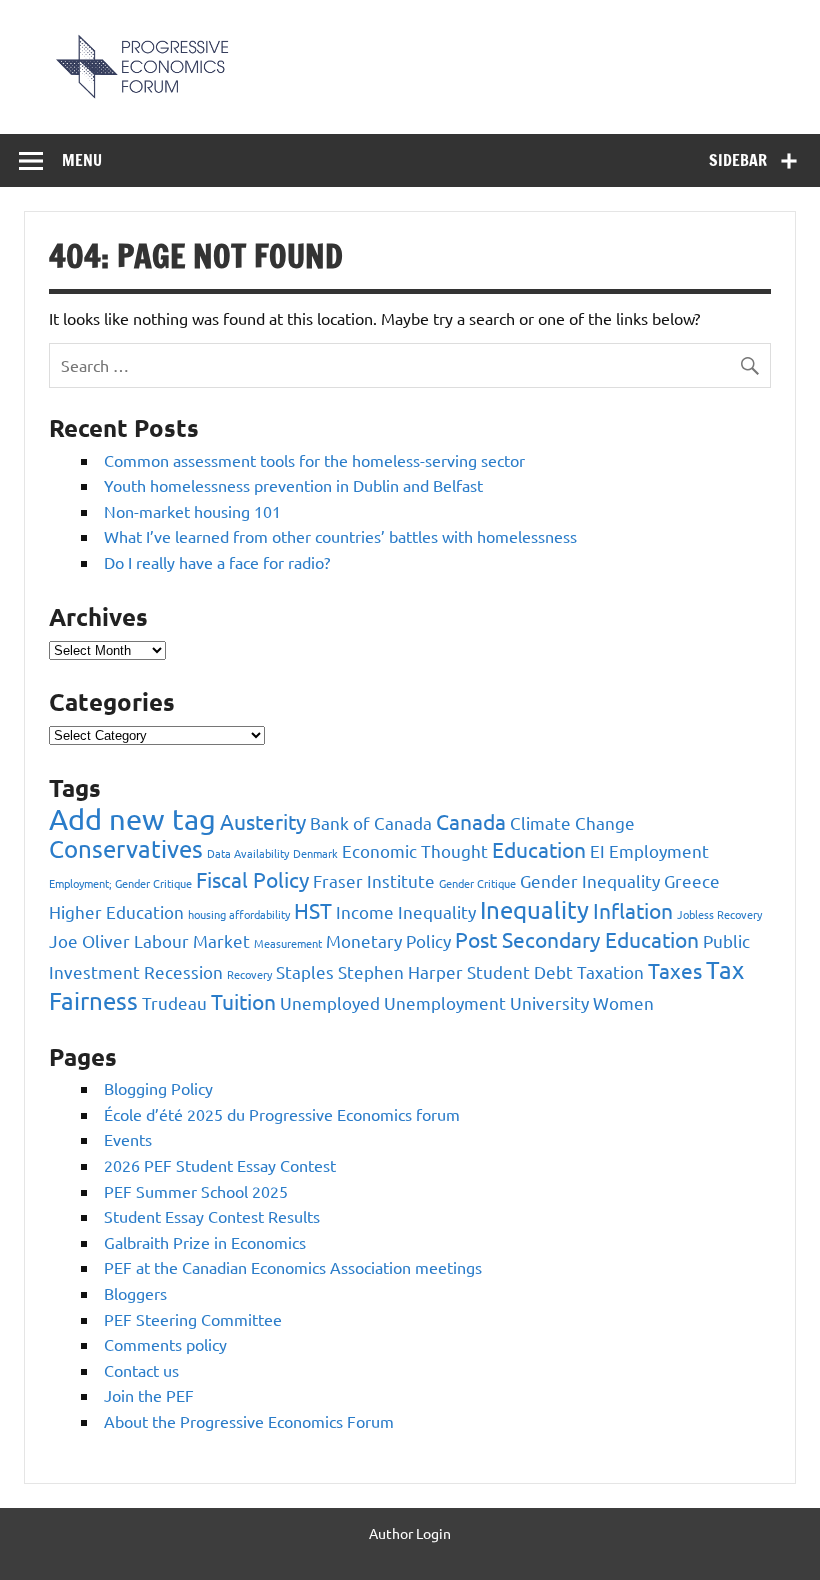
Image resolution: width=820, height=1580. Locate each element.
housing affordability (239, 914)
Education (539, 849)
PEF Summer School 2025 (196, 1191)
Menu (82, 160)
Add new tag (132, 819)
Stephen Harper (400, 971)
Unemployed (330, 1002)
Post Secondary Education (577, 939)
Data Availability (248, 853)
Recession (183, 971)
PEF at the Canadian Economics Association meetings (293, 1267)
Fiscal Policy (252, 879)
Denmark (315, 853)
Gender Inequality (590, 880)
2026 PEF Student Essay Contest (220, 1165)
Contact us (141, 1370)
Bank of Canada (371, 822)
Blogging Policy (158, 1088)
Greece (692, 880)
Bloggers (135, 1293)
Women (623, 1002)
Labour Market (192, 940)
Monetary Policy (388, 940)
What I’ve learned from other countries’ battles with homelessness (340, 536)
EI (597, 850)
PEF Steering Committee (193, 1319)
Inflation (633, 910)
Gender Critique (477, 883)
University (549, 1002)
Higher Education (116, 911)
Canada (471, 821)
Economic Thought (415, 850)
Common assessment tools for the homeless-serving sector (314, 460)
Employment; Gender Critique (120, 883)
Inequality (534, 909)
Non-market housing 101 (192, 511)
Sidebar (738, 160)
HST (313, 910)
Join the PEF (149, 1395)
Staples (305, 971)
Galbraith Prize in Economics (205, 1242)
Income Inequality (406, 911)
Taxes (675, 970)
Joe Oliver (89, 940)
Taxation (610, 971)
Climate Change (572, 822)
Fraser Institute (374, 880)
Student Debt (520, 971)
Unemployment (445, 1002)
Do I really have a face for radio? (217, 562)
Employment (659, 850)
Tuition (243, 1001)
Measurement (288, 943)
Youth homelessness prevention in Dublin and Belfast (293, 485)
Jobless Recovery (719, 914)
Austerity (263, 821)
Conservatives (126, 848)
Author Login (410, 1533)
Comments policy (165, 1344)
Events (128, 1139)
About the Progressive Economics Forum (249, 1421)
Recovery (249, 974)
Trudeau (174, 1002)
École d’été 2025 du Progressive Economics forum (282, 1114)
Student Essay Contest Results (212, 1216)
